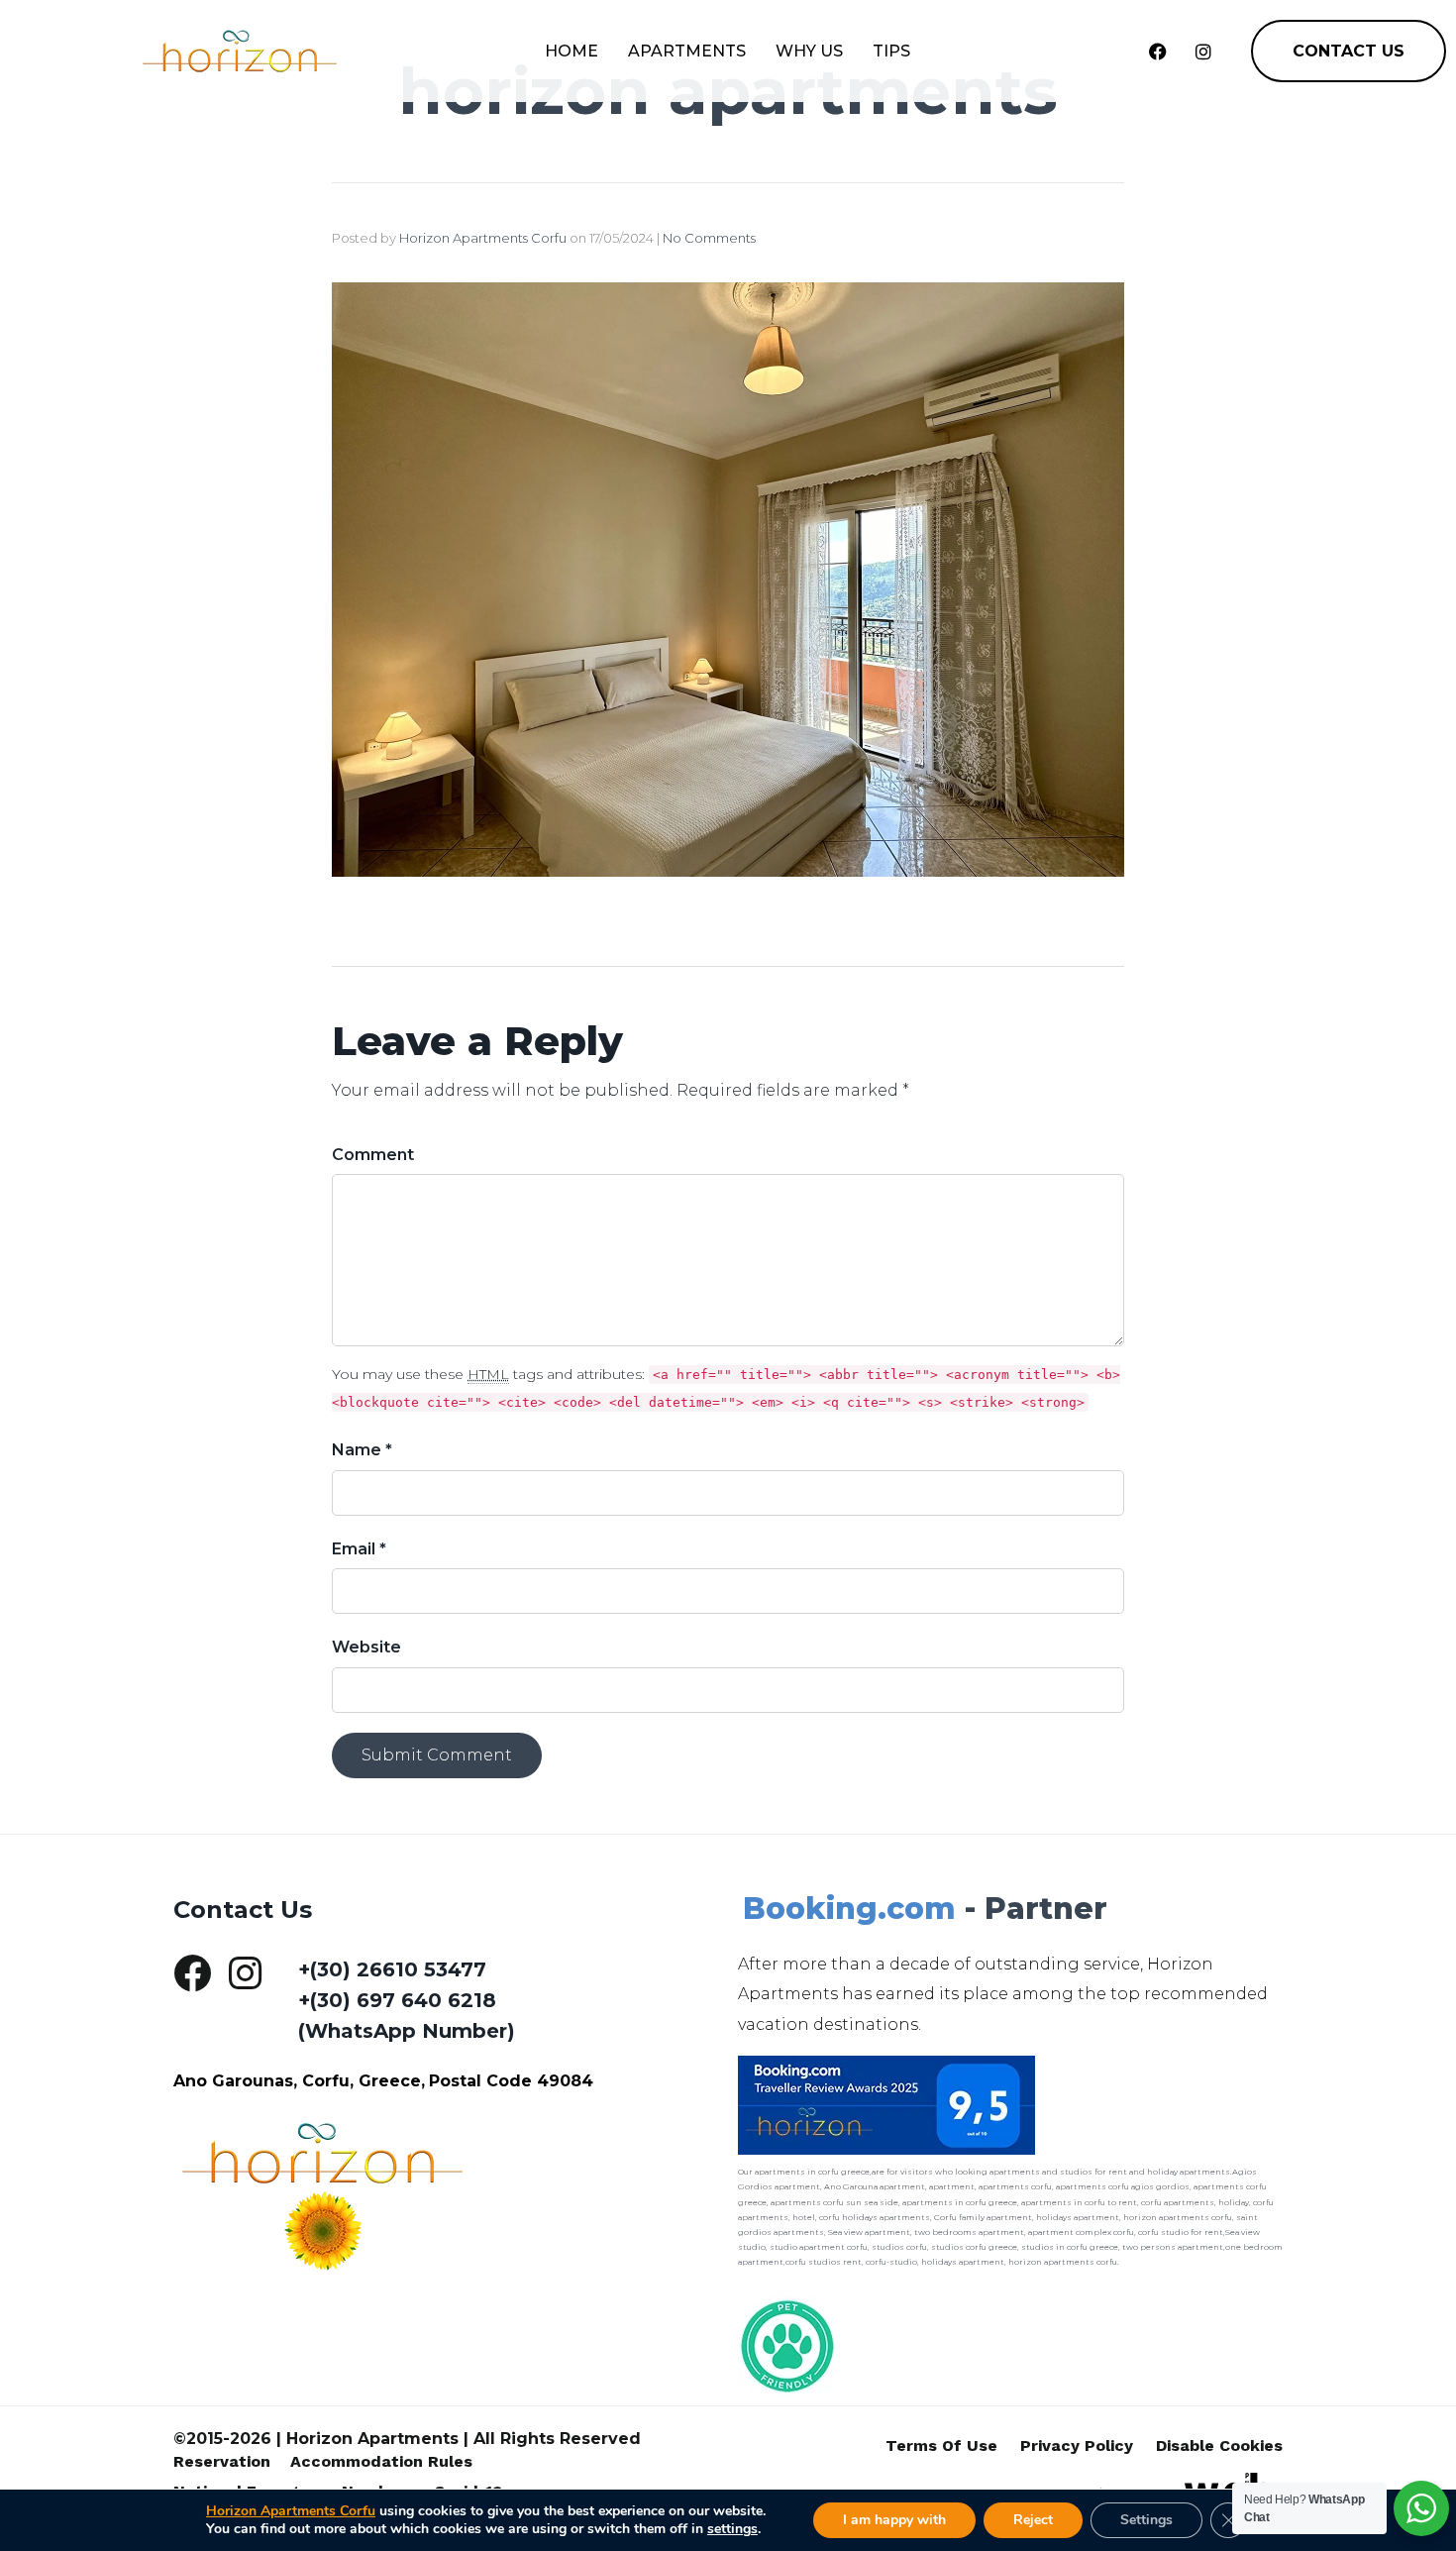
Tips (891, 51)
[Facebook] (1158, 52)
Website (366, 1647)
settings (732, 2529)
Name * (362, 1450)
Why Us (809, 51)
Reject (1033, 2520)
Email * (359, 1549)
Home (572, 51)
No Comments (709, 238)
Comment (373, 1155)
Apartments (687, 51)
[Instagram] (1203, 52)
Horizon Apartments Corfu (483, 238)
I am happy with (894, 2520)
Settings (1146, 2520)
